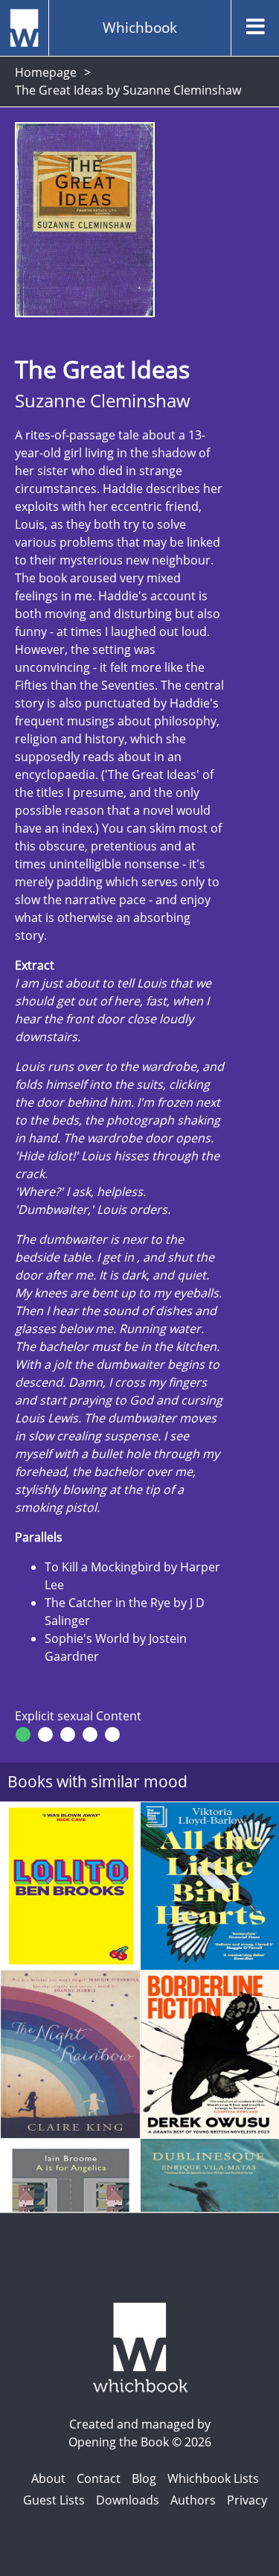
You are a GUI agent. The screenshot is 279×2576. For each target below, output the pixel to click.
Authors (193, 2500)
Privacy (247, 2500)
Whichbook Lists (213, 2478)
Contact (99, 2478)
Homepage (46, 72)
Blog (144, 2478)
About (48, 2478)
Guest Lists (54, 2500)
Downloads (128, 2500)
